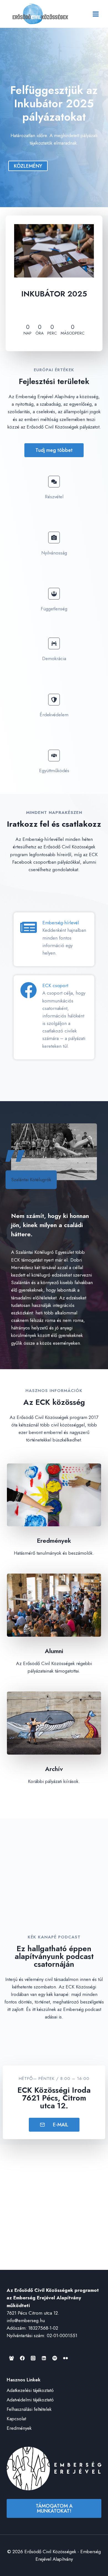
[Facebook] (22, 2358)
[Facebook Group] (11, 2358)
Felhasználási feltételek (29, 2409)
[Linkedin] (44, 2358)
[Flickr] (65, 2358)
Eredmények (19, 2428)
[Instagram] (33, 2358)
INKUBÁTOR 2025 (54, 294)
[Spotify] (55, 2358)
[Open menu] (96, 14)
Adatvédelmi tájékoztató (30, 2400)
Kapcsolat (16, 2419)
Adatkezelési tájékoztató (30, 2390)
